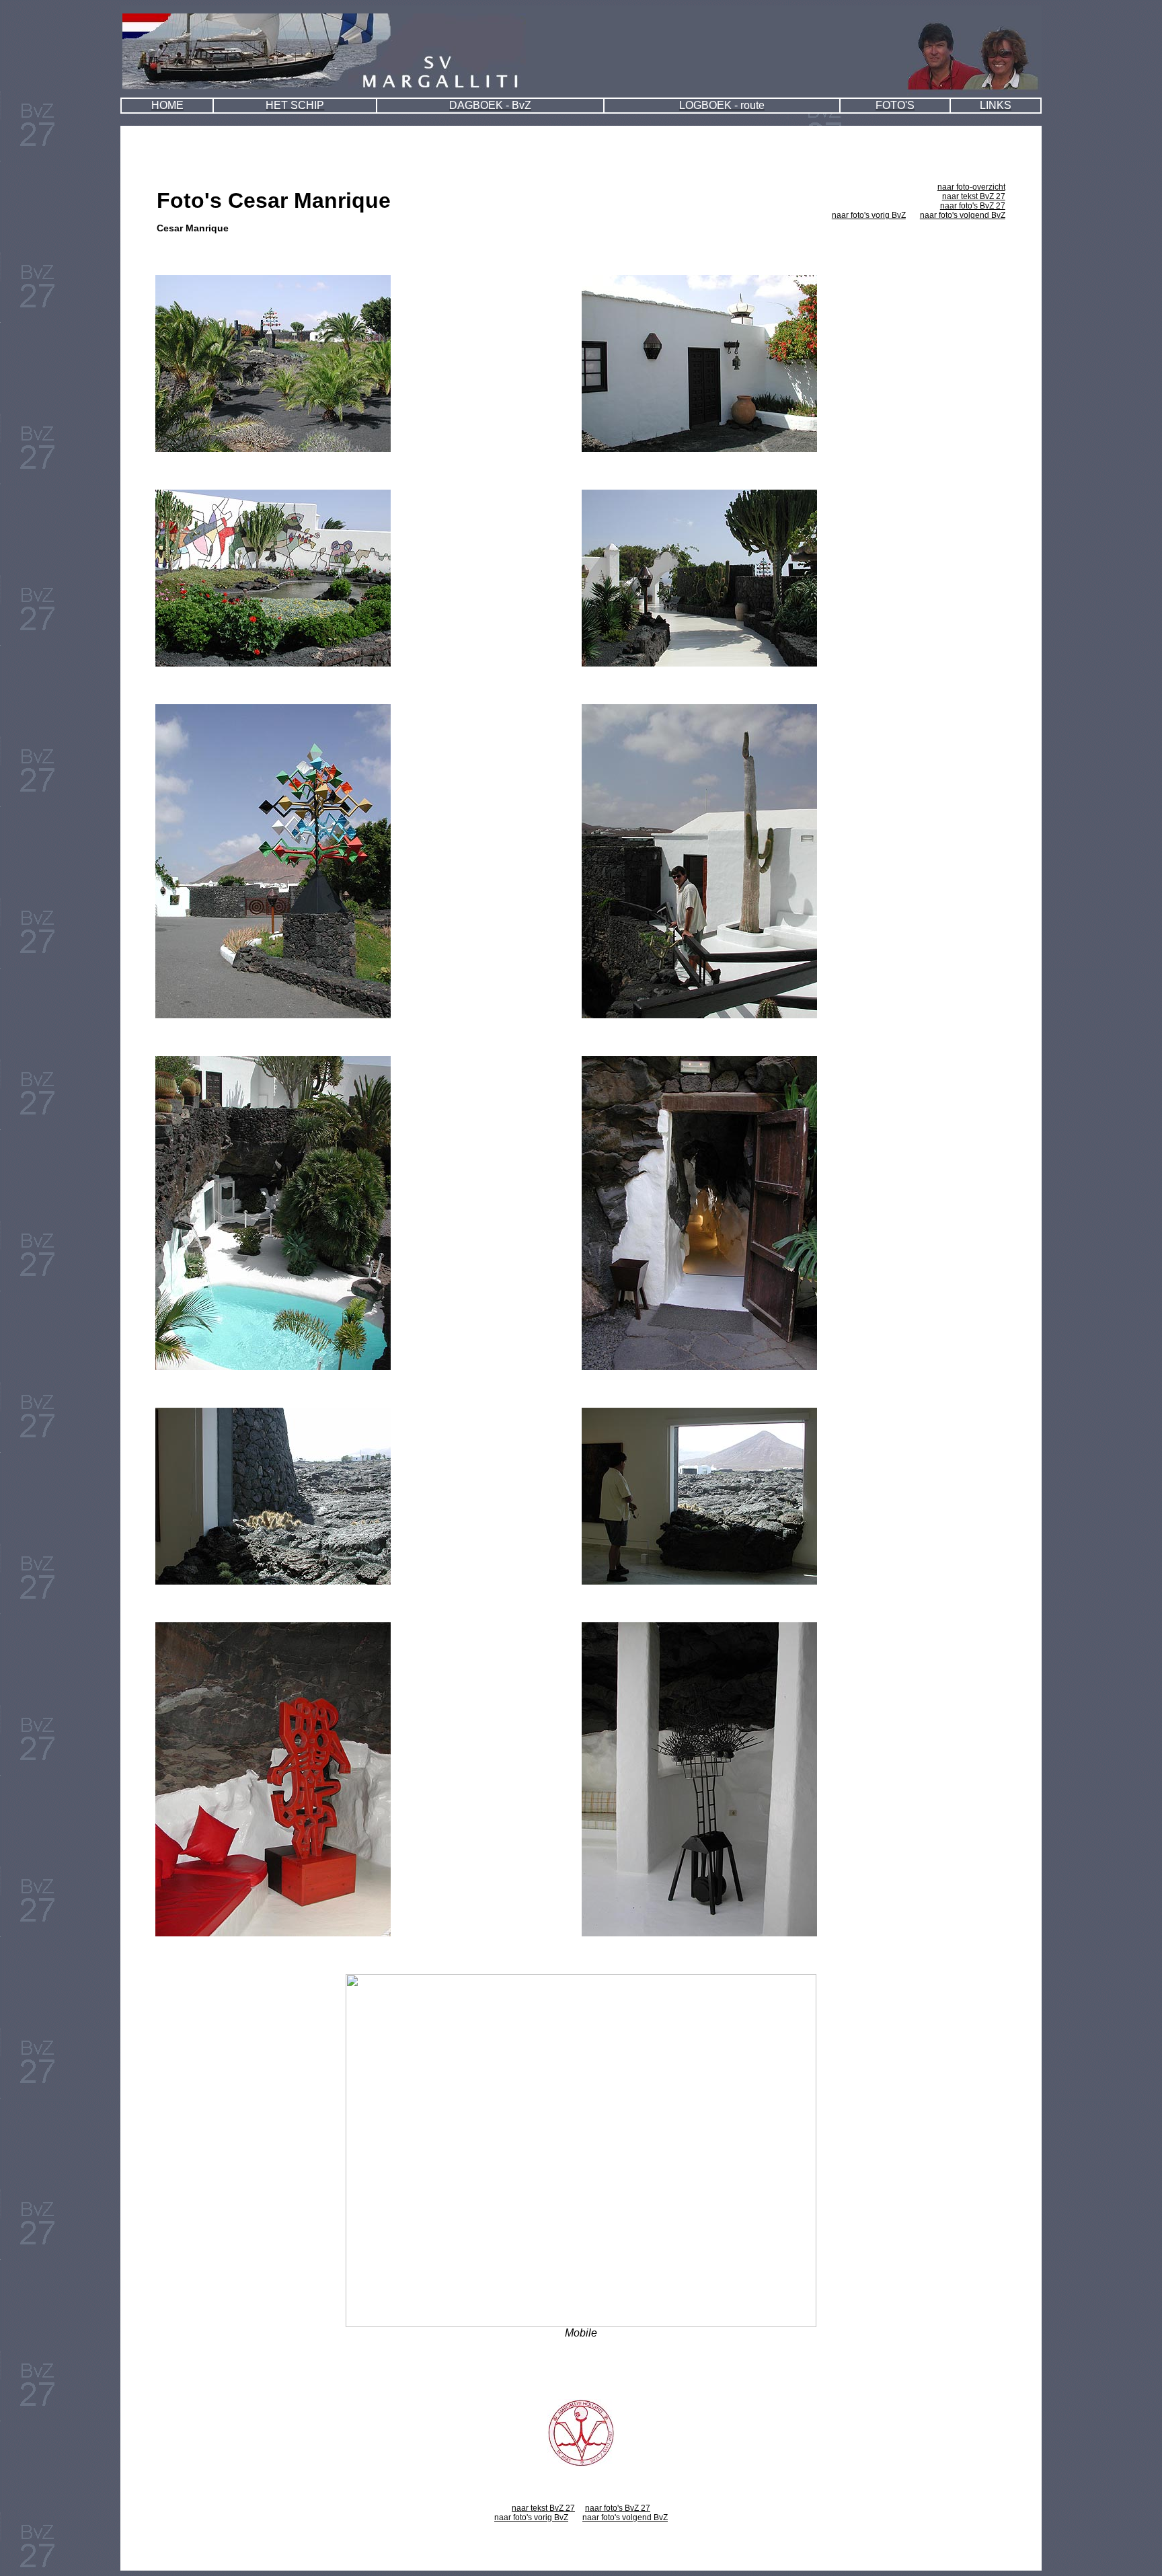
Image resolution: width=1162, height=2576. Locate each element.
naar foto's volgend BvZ (963, 215)
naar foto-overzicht (971, 187)
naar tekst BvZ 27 (974, 196)
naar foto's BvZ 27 (973, 206)
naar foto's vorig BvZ (869, 215)
